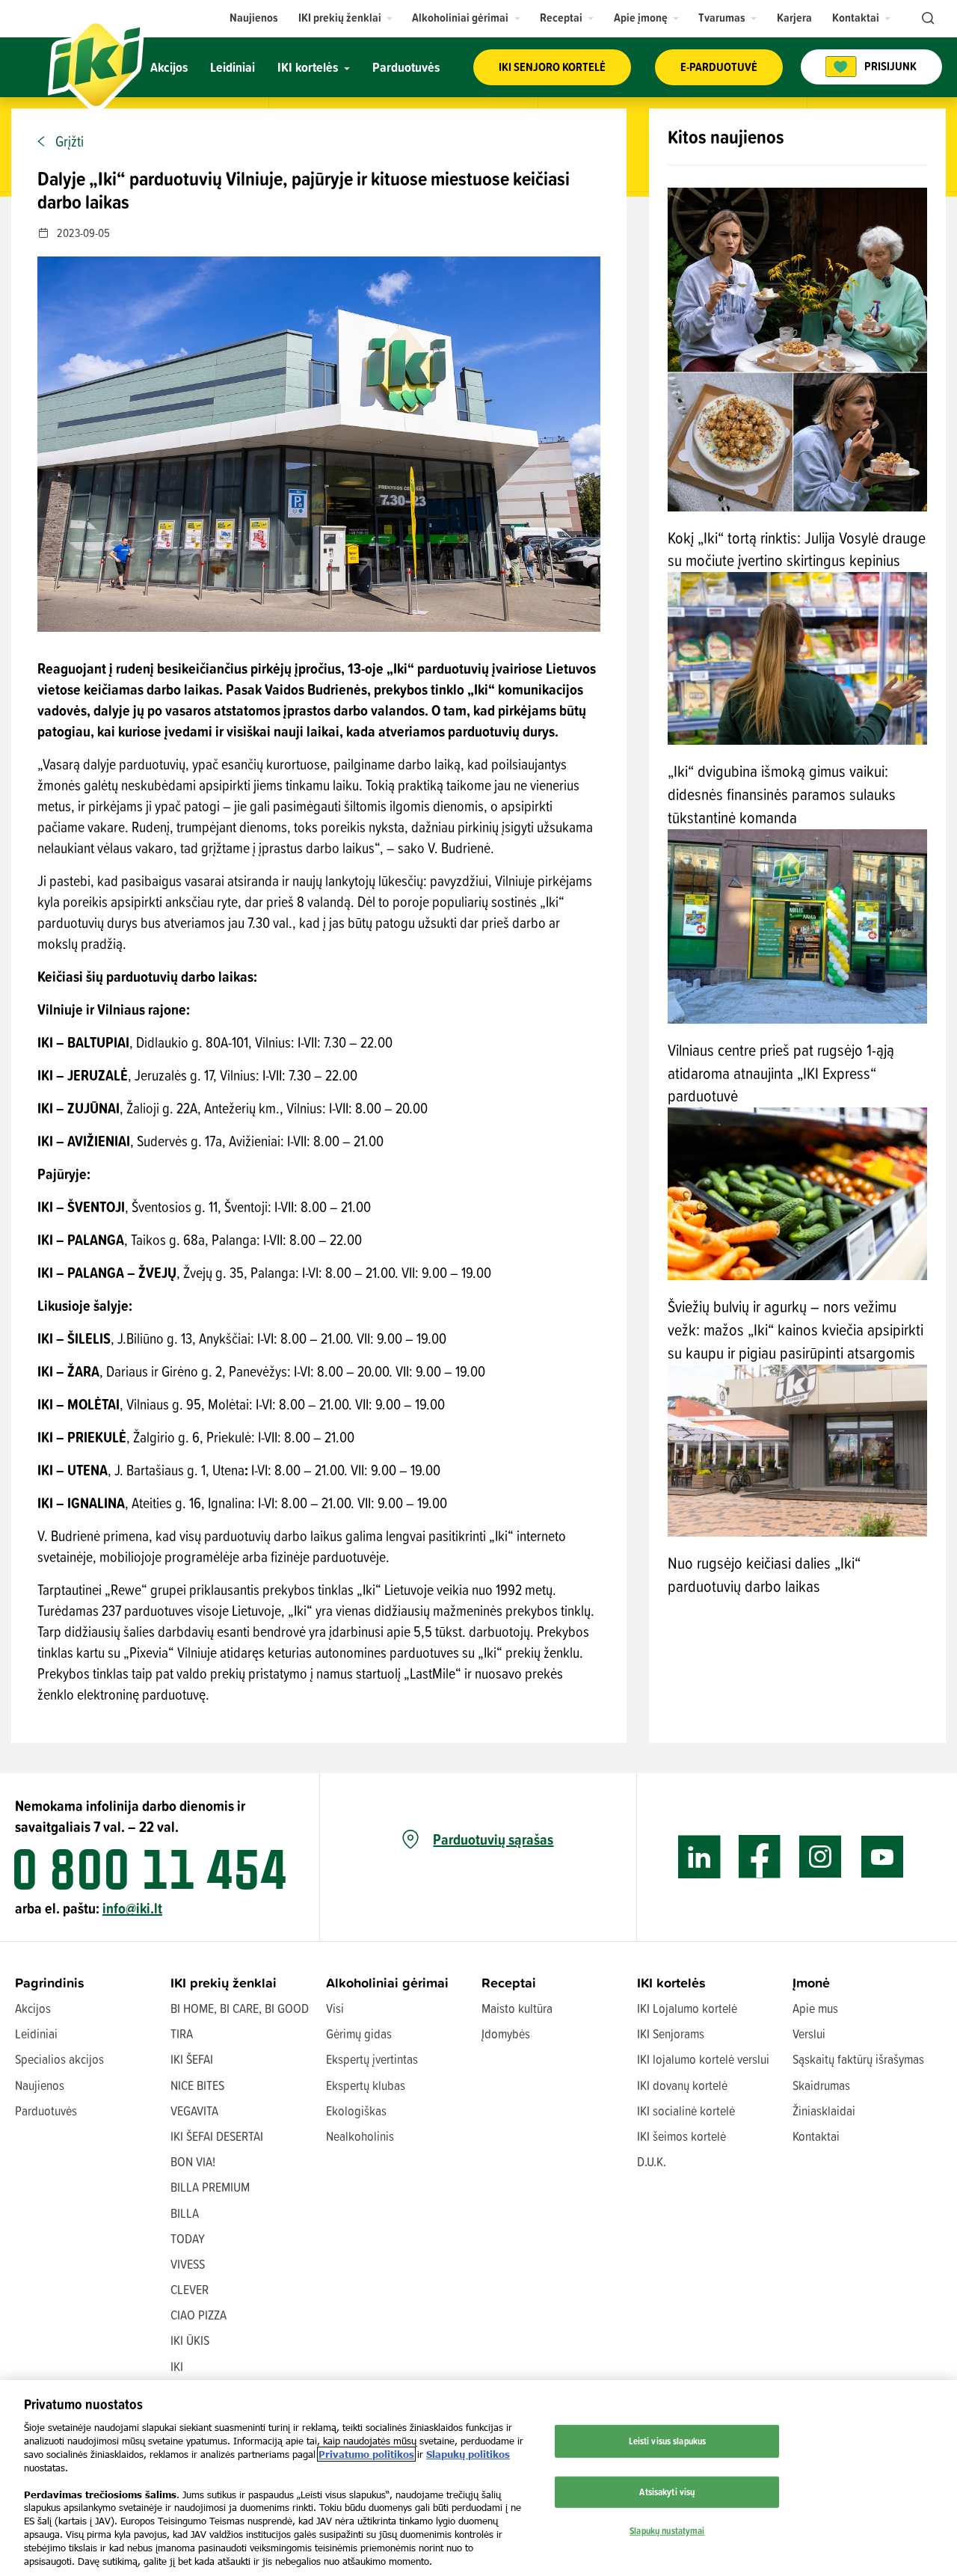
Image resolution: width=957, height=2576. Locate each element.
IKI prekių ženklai (224, 1983)
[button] (346, 18)
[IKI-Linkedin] (699, 1857)
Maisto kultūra (517, 2008)
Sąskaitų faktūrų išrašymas (858, 2059)
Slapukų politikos (468, 2454)
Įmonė (811, 1983)
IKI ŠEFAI (192, 2059)
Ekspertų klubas (366, 2085)
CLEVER (190, 2289)
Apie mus (815, 2008)
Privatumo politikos (366, 2454)
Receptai (509, 1983)
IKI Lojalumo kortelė (687, 2008)
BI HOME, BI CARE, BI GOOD (240, 2008)
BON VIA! (193, 2161)
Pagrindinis (50, 1983)
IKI (177, 2366)
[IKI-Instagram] (821, 1857)
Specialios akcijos (59, 2059)
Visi (335, 2008)
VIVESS (188, 2264)
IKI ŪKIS (190, 2340)
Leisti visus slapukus (668, 2441)
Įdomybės (506, 2034)
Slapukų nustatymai (667, 2530)
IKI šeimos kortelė (681, 2136)
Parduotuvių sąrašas (493, 1839)
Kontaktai (816, 2136)
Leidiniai (36, 2034)
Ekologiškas (356, 2111)
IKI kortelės (671, 1983)
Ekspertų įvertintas (372, 2059)
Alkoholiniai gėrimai (387, 1983)
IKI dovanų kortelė (682, 2085)
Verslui (809, 2034)
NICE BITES (197, 2085)
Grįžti (70, 141)
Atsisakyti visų (667, 2492)
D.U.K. (652, 2161)
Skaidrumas (821, 2085)
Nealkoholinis (360, 2136)
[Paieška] (926, 19)
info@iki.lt (132, 1908)
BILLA (185, 2213)
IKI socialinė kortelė (686, 2111)
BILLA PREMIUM (210, 2187)
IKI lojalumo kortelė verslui (703, 2059)
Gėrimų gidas (359, 2034)
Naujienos (40, 2085)
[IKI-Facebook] (760, 1857)
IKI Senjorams (671, 2034)
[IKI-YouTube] (882, 1857)
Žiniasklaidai (824, 2111)
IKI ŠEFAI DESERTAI (217, 2136)
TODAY (188, 2238)
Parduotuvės (46, 2111)
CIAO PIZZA (199, 2315)
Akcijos (33, 2008)
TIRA (182, 2034)
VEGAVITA (194, 2111)
